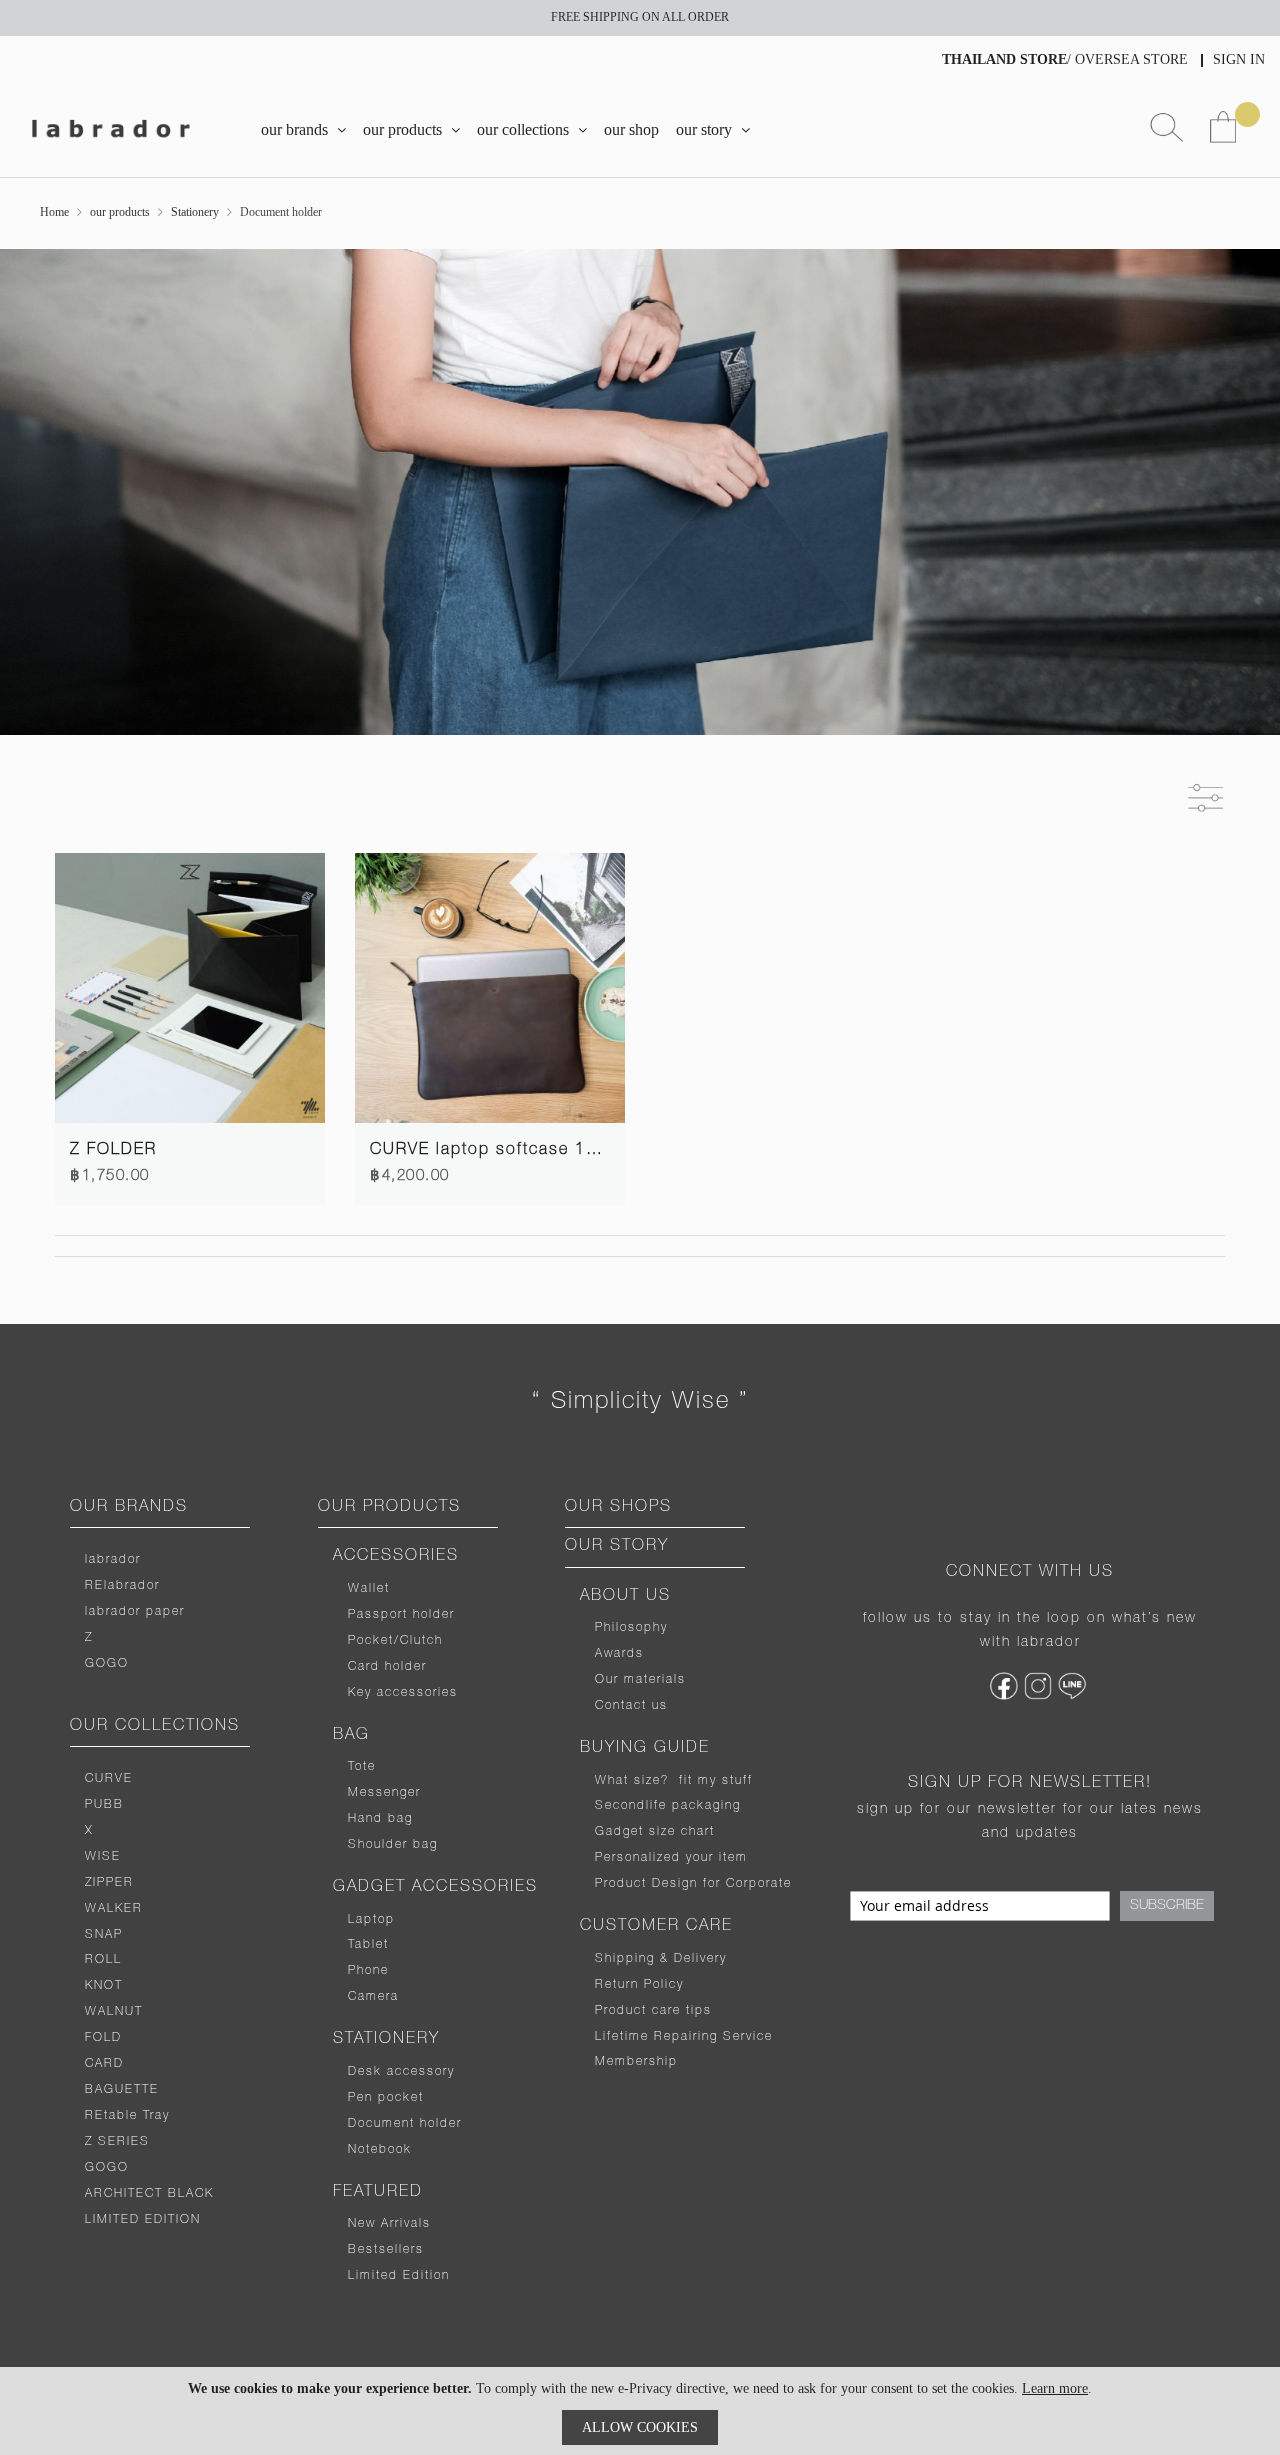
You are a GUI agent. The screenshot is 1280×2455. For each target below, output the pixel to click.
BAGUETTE (122, 2090)
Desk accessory (401, 2072)
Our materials (640, 1680)
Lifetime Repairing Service (684, 2037)
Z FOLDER (113, 1151)
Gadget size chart (655, 1832)
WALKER (114, 1909)
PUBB (104, 1805)
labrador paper (135, 1612)
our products (120, 212)
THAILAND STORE (1004, 59)
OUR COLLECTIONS (155, 1727)
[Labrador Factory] (110, 129)
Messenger (384, 1793)
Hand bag (380, 1819)
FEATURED (378, 2193)
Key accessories (403, 1693)
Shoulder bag (393, 1845)
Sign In (1239, 59)
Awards (619, 1654)
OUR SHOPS (618, 1508)
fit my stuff (711, 1781)
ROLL (103, 1960)
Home (54, 212)
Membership (636, 2062)
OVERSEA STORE (1131, 59)
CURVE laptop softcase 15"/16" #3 (519, 1151)
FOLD (103, 2038)
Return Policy (639, 1985)
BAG (351, 1736)
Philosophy (631, 1628)
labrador (113, 1560)
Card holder (387, 1667)
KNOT (104, 1986)
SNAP (104, 1935)
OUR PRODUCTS (389, 1508)
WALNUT (114, 2012)
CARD (104, 2064)
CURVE (109, 1779)
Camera (373, 1997)
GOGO (107, 1664)
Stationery (195, 212)
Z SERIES (117, 2142)
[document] (640, 2411)
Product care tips (653, 2011)
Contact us (631, 1706)
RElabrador (122, 1586)
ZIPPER (109, 1883)
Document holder (405, 2124)
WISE (103, 1857)
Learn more (1055, 2388)
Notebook (380, 2150)
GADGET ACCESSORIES (435, 1888)
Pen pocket (386, 2098)
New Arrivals (389, 2224)
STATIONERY (386, 2040)
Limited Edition (399, 2276)
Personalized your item (671, 1858)
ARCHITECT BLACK (149, 2194)
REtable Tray (127, 2116)
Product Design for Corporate (693, 1884)
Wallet (369, 1589)
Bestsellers (386, 2250)
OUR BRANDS (129, 1508)
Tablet (368, 1945)
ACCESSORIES (396, 1557)
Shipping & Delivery (661, 1959)
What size (628, 1781)
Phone (368, 1971)
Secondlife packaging (668, 1806)
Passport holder (401, 1615)
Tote (362, 1767)
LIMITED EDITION (143, 2220)
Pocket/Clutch (395, 1641)
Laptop (371, 1920)
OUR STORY (617, 1547)
